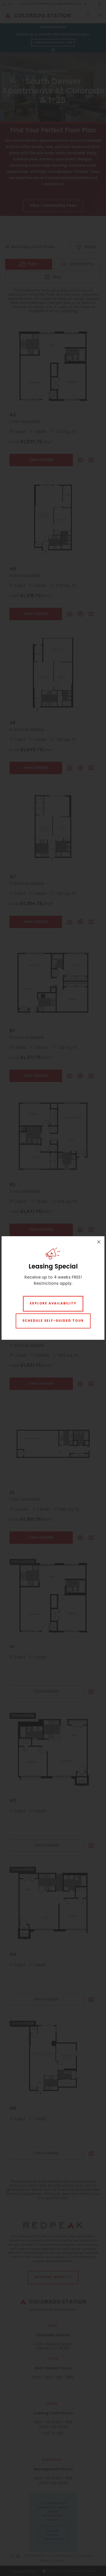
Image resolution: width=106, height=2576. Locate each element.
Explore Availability (53, 1304)
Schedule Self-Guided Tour (53, 1321)
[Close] (99, 1242)
